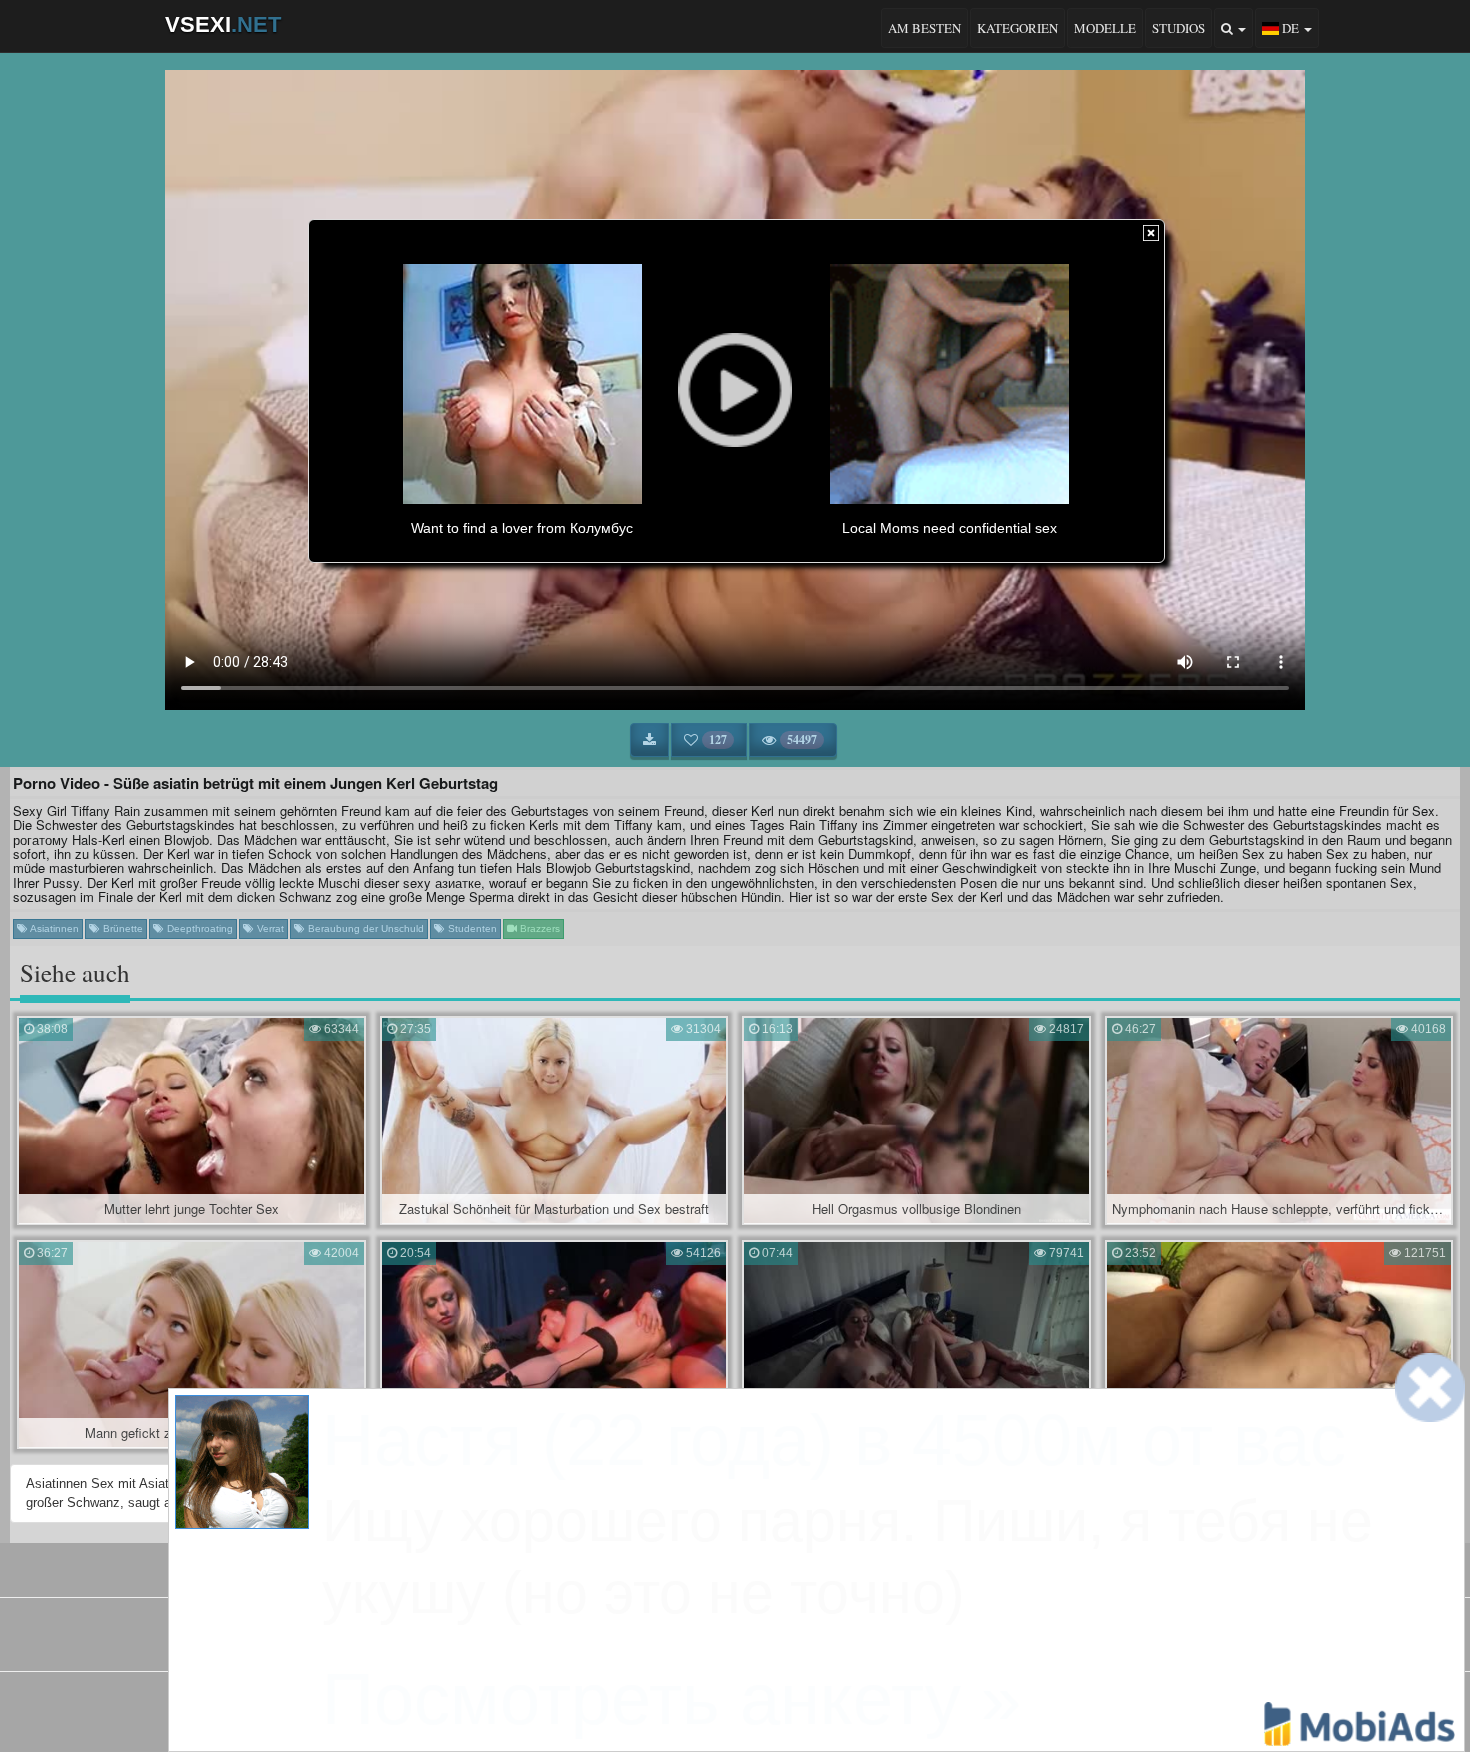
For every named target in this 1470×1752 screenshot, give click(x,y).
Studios (1178, 28)
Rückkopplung (790, 1566)
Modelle (1105, 28)
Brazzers (538, 928)
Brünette (121, 928)
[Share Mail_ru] (786, 1707)
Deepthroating (198, 928)
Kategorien (1017, 28)
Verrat (269, 928)
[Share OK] (718, 1707)
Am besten (924, 28)
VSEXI (223, 24)
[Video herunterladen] (649, 740)
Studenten (471, 928)
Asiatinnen (53, 928)
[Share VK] (684, 1707)
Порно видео (732, 1641)
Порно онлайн (821, 1641)
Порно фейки (646, 1641)
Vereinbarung (690, 1566)
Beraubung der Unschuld (364, 928)
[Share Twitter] (752, 1707)
